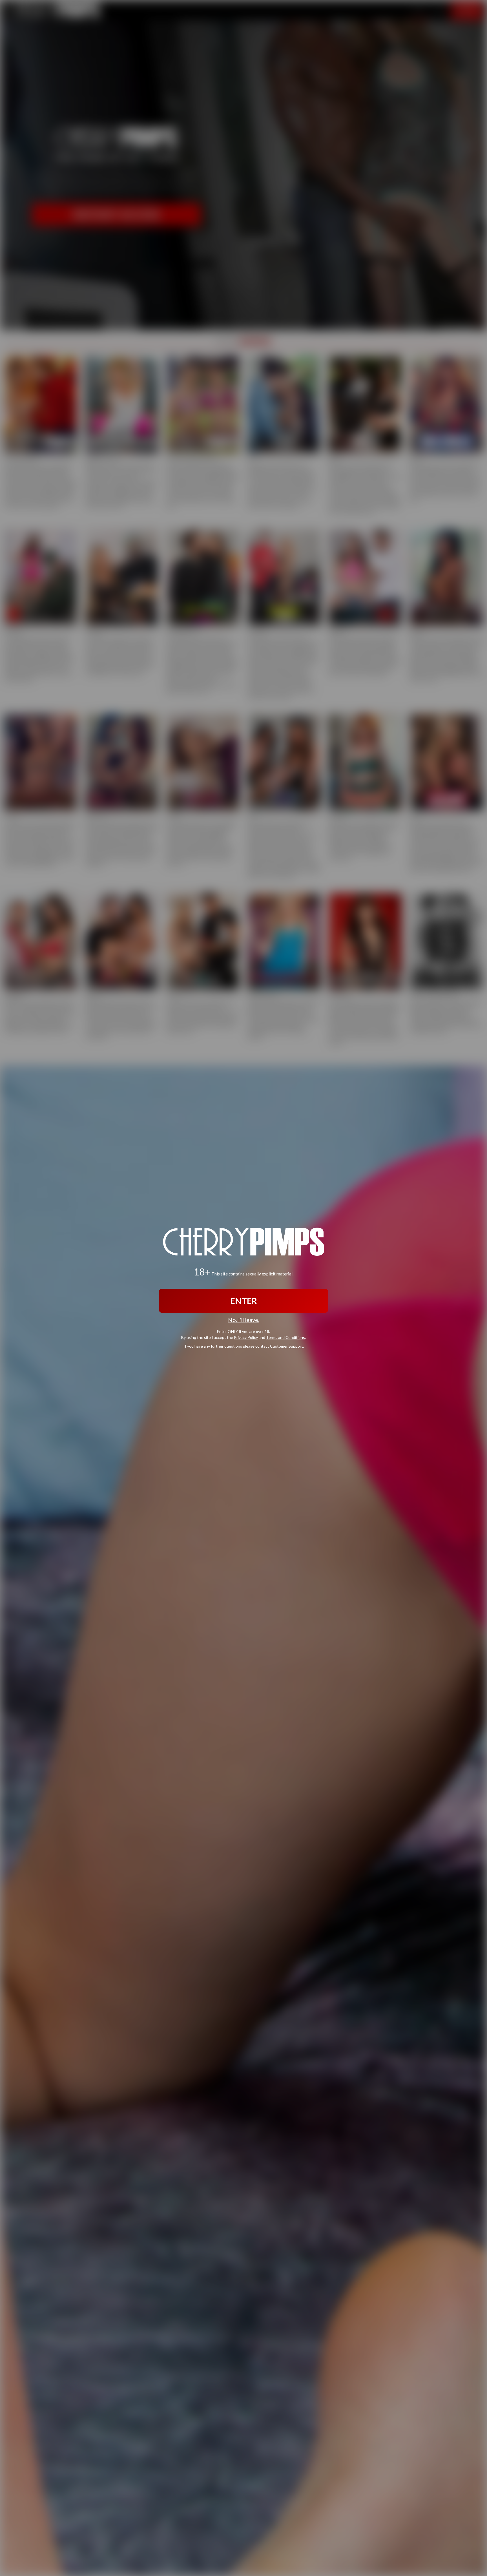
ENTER (244, 1301)
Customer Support (286, 1346)
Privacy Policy (246, 1337)
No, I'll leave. (244, 1320)
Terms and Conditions (285, 1337)
